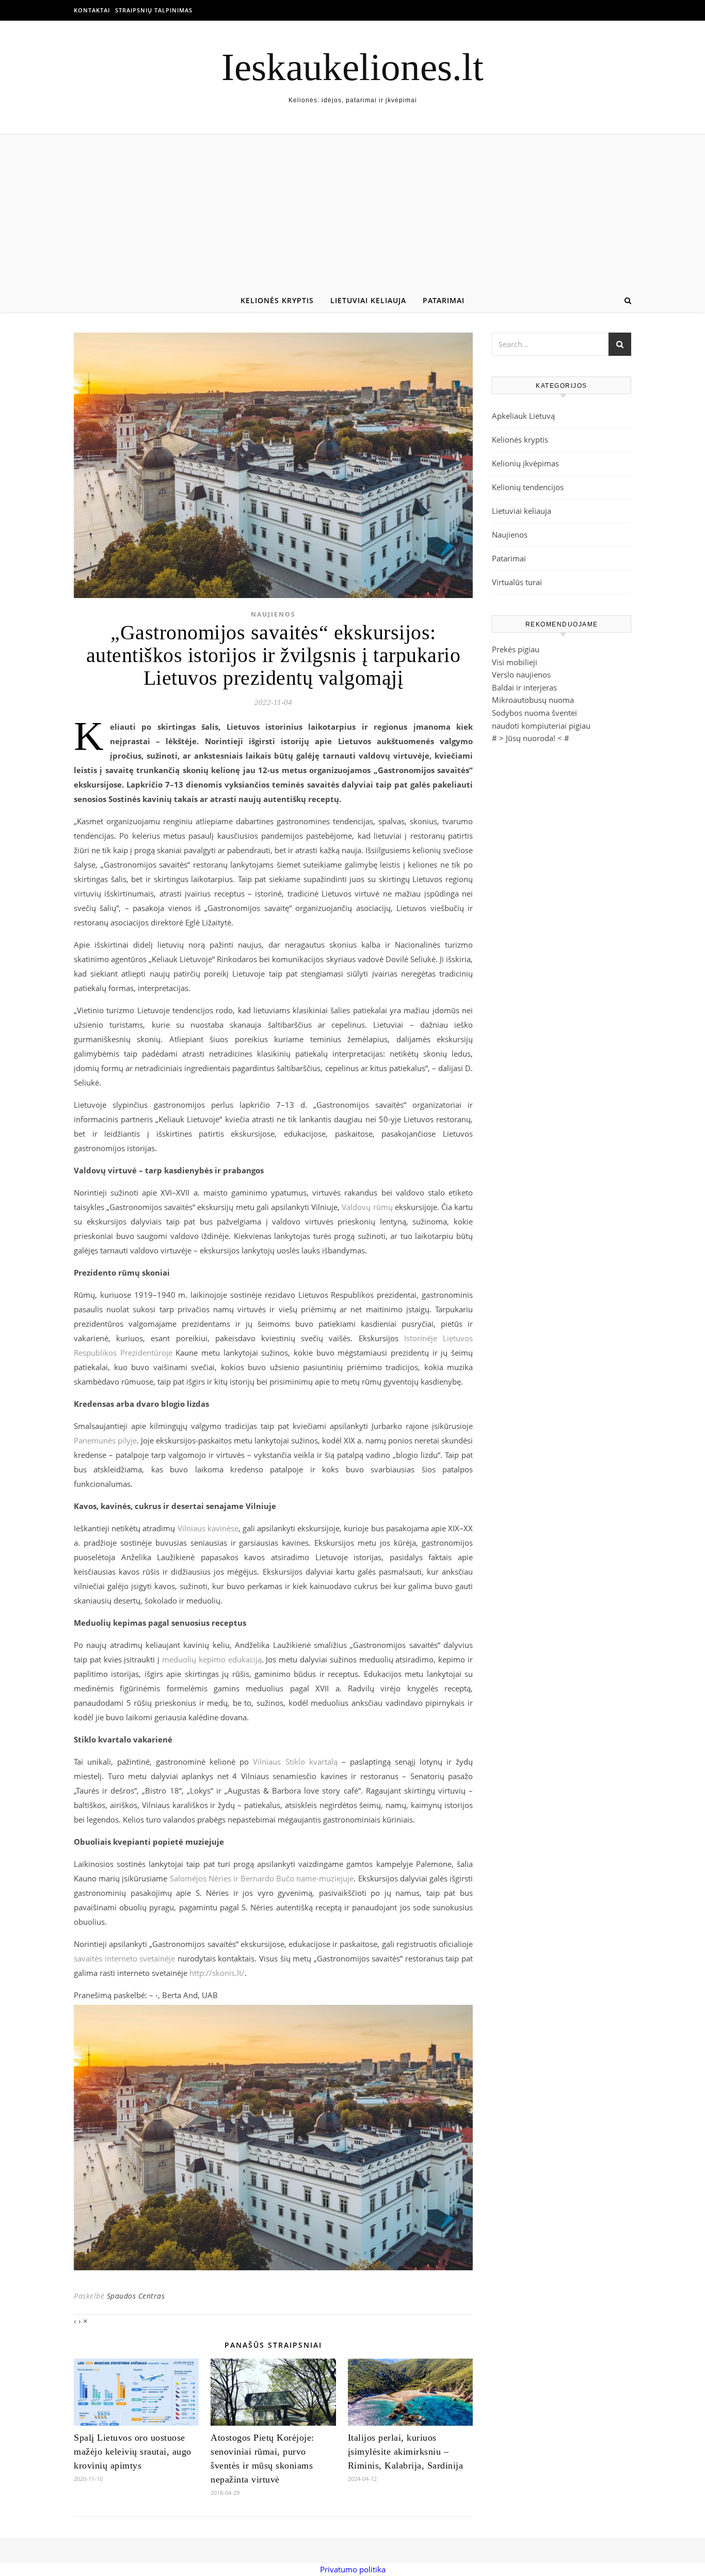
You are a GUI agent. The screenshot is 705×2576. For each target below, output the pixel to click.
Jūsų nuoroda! (531, 738)
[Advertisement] (352, 212)
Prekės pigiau (516, 649)
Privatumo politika (353, 2569)
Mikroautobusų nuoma (533, 700)
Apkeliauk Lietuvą (523, 416)
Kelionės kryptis (277, 300)
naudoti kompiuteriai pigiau (541, 726)
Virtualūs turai (517, 582)
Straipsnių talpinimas (154, 10)
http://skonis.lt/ (217, 1973)
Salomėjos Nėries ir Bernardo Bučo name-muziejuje (262, 1878)
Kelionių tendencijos (528, 487)
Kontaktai (92, 10)
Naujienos (273, 614)
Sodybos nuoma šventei (534, 713)
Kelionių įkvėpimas (525, 463)
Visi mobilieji (515, 662)
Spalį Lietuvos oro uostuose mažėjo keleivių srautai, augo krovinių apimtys (133, 2452)
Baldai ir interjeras (524, 687)
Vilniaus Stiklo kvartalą (295, 1762)
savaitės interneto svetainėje (124, 1958)
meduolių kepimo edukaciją (212, 1659)
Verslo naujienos (521, 674)
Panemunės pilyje (105, 1440)
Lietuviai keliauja (368, 300)
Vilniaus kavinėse (208, 1528)
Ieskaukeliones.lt (352, 67)
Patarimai (444, 300)
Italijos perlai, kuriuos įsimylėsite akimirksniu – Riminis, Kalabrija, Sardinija (406, 2452)
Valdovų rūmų (367, 1207)
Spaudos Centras (136, 2296)
